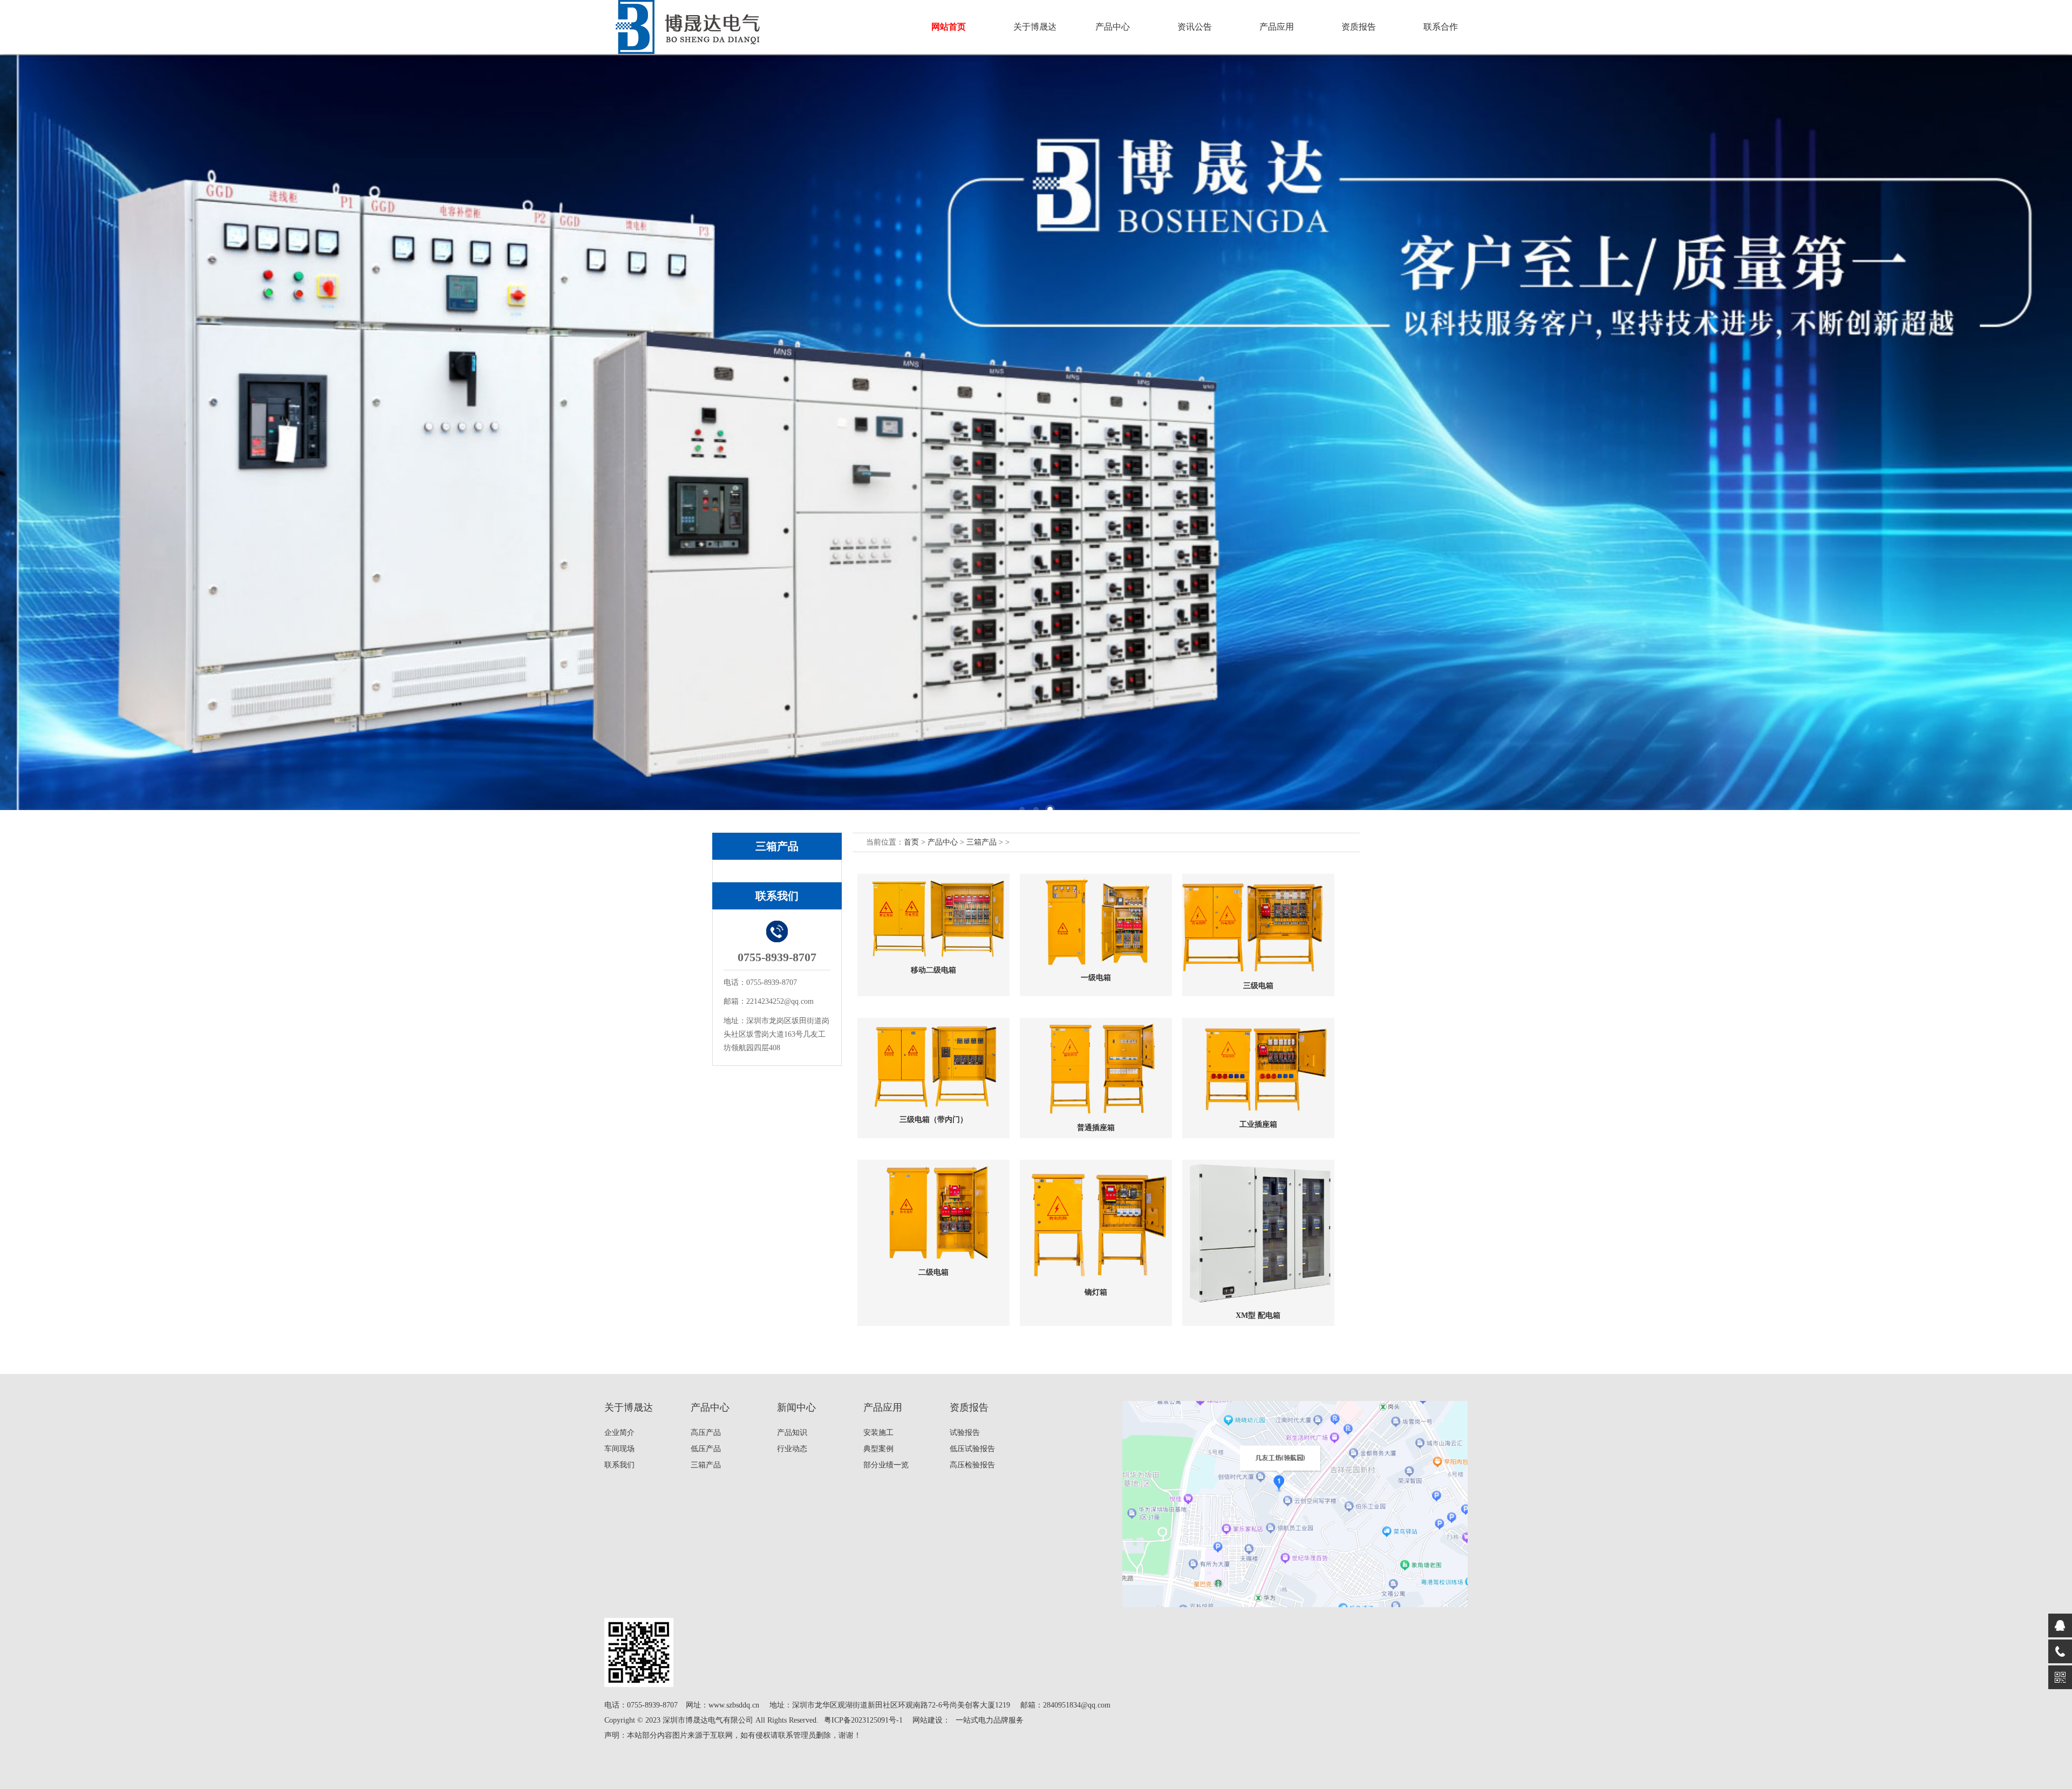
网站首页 (949, 27)
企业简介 (619, 1433)
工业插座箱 (1258, 1124)
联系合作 (1441, 27)
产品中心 (943, 842)
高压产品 (706, 1433)
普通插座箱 (1096, 1128)
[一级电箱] (1096, 921)
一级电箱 (1096, 978)
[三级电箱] (1258, 924)
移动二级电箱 (933, 970)
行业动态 (792, 1449)
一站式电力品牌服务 (990, 1720)
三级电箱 (1258, 986)
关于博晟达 (1035, 27)
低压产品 (706, 1449)
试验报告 (965, 1433)
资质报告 (1359, 27)
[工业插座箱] (1258, 1066)
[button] (1022, 810)
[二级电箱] (933, 1211)
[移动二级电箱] (933, 917)
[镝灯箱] (1096, 1221)
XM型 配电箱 (1258, 1315)
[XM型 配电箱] (1258, 1232)
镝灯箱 (1096, 1292)
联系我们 (619, 1465)
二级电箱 (933, 1272)
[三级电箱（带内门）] (933, 1064)
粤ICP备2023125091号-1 (863, 1720)
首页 (911, 842)
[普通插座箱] (1096, 1068)
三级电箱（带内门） (933, 1120)
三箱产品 (982, 842)
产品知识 (792, 1433)
